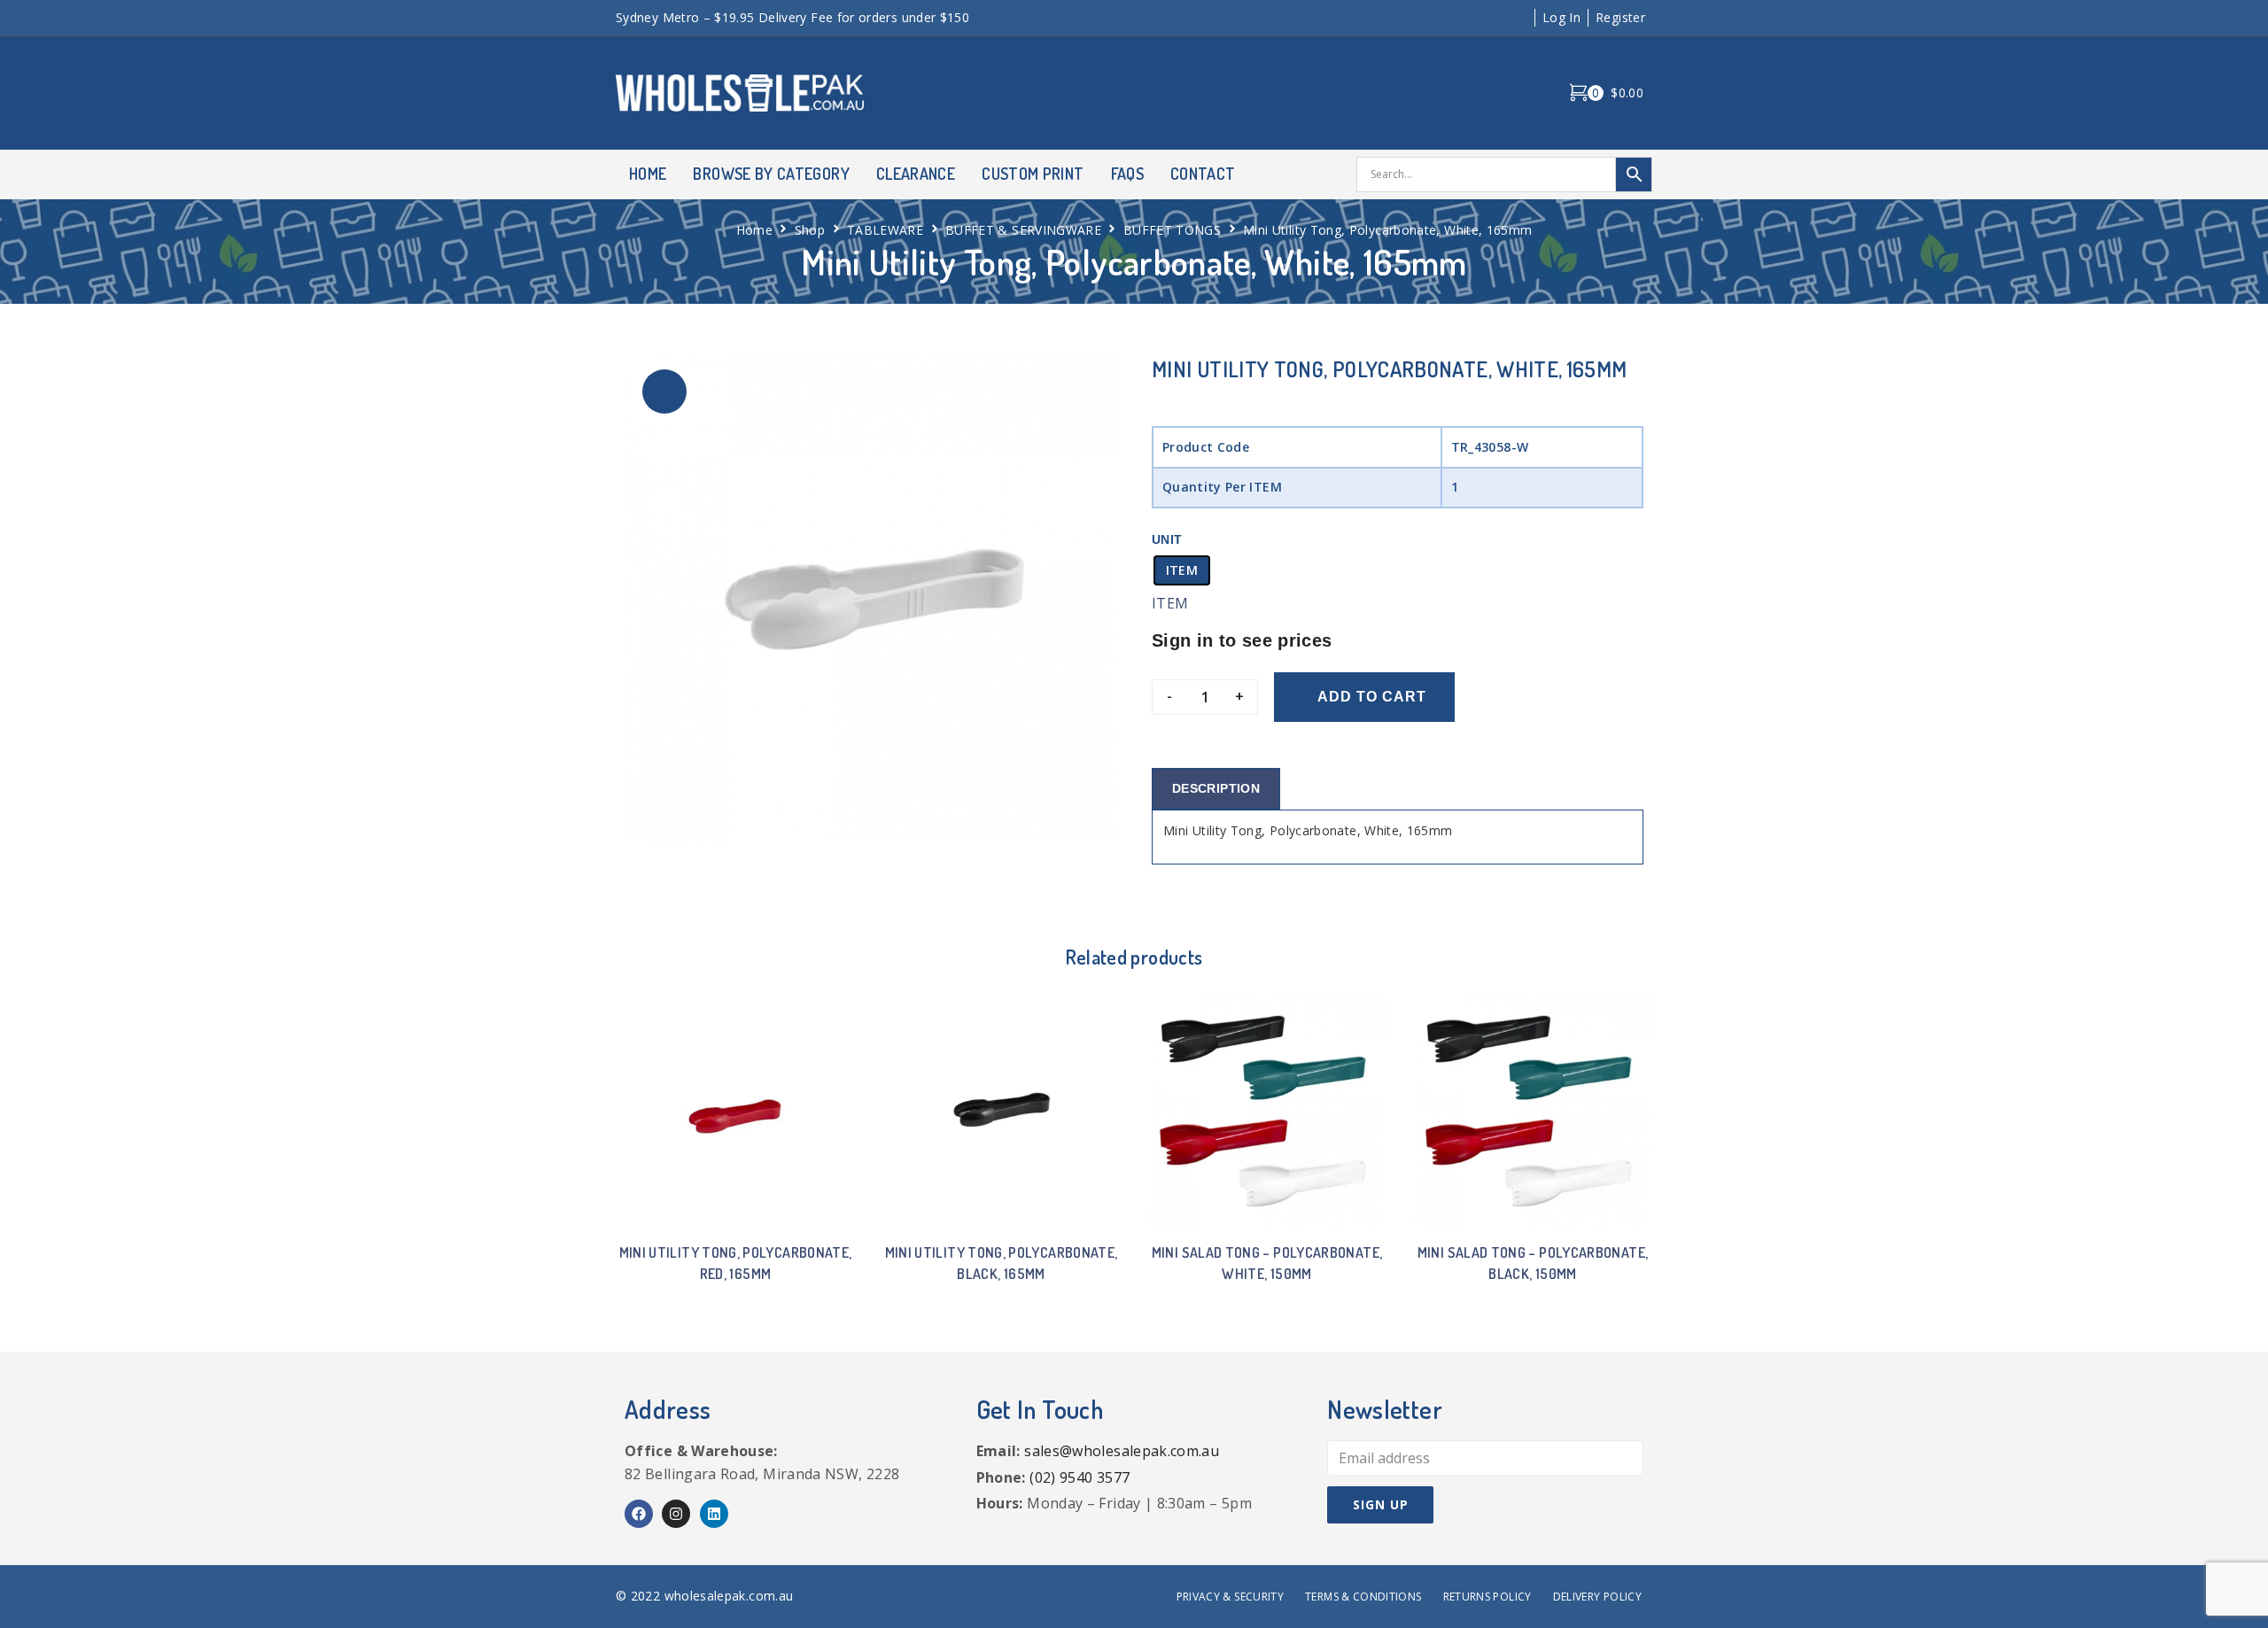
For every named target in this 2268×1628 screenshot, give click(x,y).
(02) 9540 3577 (1080, 1477)
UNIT (1167, 539)
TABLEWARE (885, 230)
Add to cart (1372, 697)
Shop (810, 230)
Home (754, 230)
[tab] (1216, 789)
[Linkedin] (714, 1514)
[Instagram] (676, 1514)
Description (1216, 788)
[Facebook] (639, 1514)
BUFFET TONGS (1172, 230)
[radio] (1182, 570)
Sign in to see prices (1242, 640)
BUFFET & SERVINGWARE (1023, 230)
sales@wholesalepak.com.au (1122, 1451)
